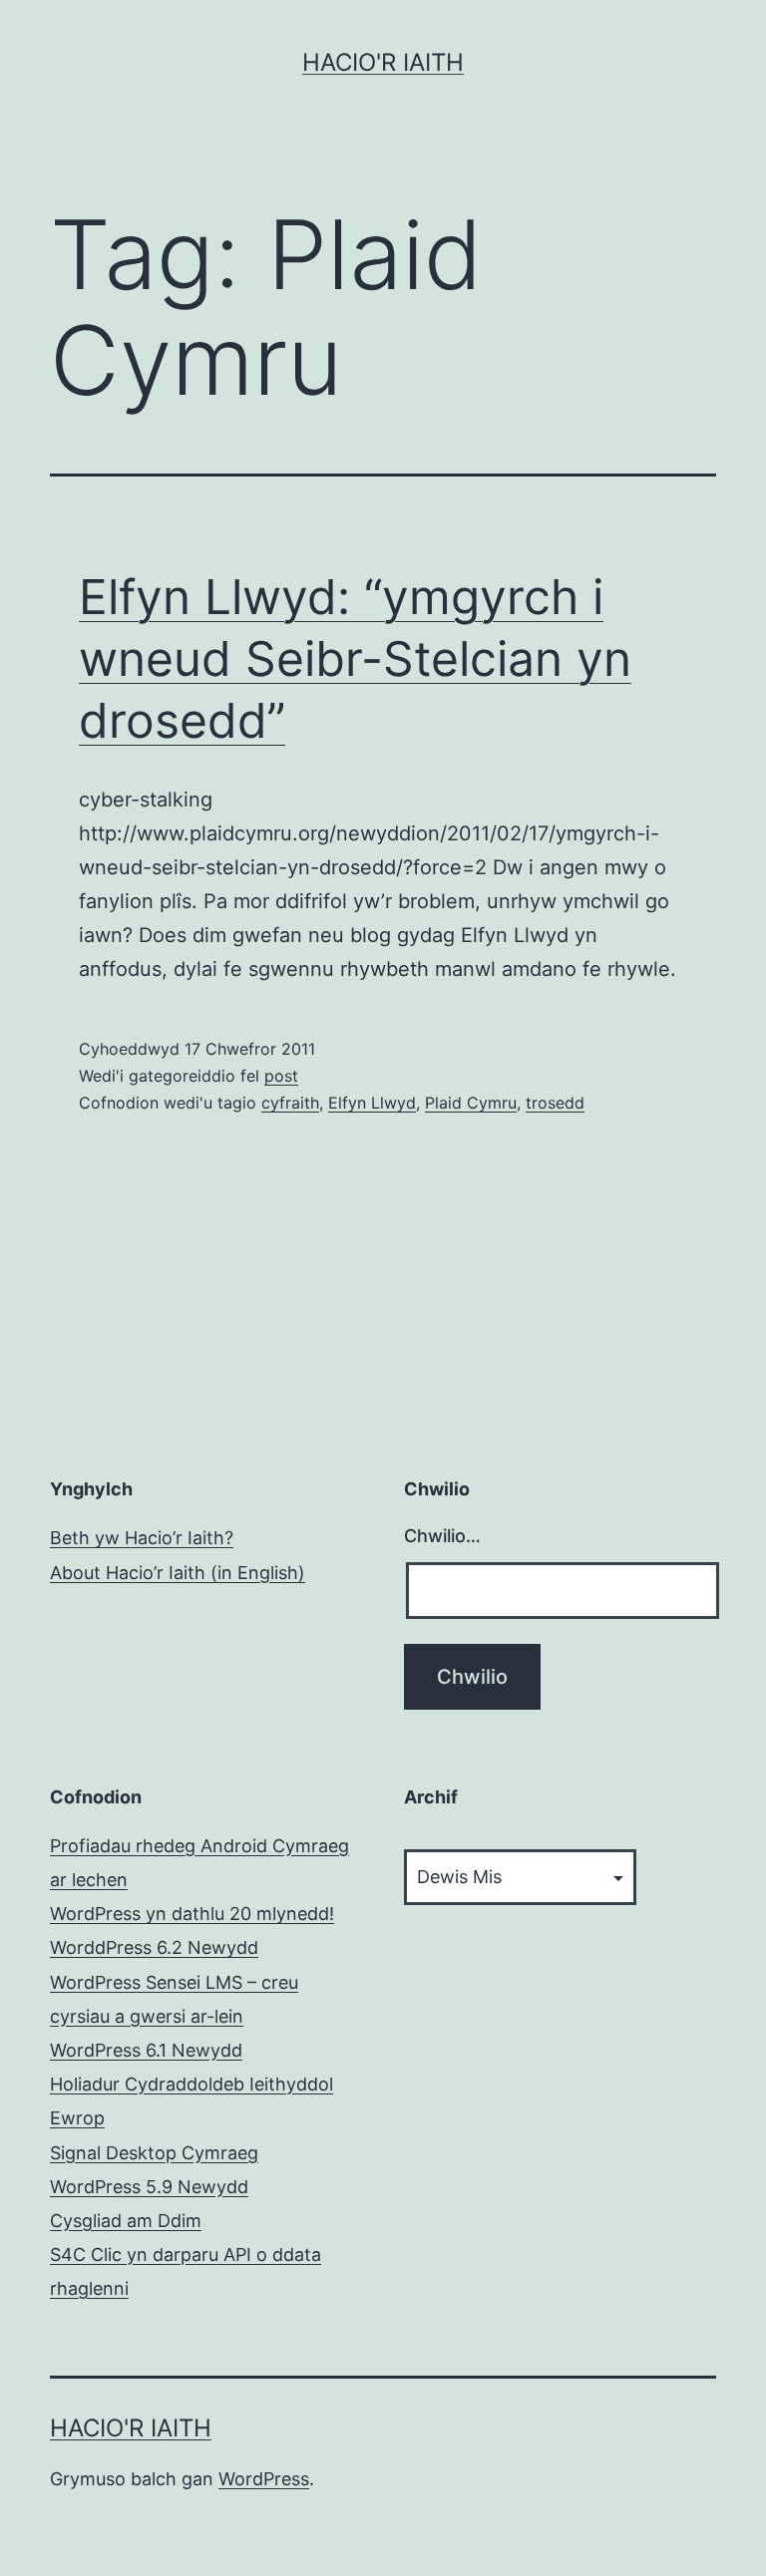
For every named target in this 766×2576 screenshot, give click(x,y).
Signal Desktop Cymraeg (154, 2153)
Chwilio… (442, 1536)
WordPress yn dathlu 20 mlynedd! (192, 1914)
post (281, 1076)
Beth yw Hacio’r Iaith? (142, 1538)
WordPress (264, 2479)
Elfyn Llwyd (372, 1103)
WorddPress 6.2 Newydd (154, 1947)
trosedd (555, 1103)
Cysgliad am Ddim (126, 2221)
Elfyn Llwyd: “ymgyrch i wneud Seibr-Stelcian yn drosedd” (355, 659)
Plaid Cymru (471, 1103)
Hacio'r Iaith (383, 62)
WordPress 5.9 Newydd (149, 2187)
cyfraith (290, 1103)
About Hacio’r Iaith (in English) (178, 1573)
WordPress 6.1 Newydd (146, 2050)
